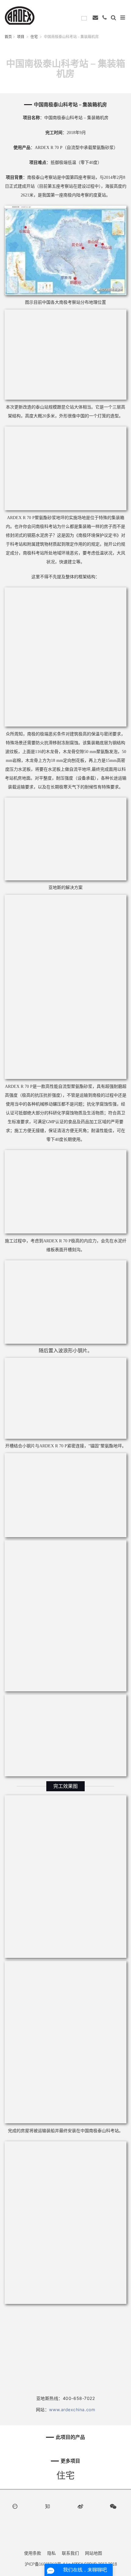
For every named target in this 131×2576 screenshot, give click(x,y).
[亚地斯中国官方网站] (20, 15)
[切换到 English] (86, 18)
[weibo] (82, 2506)
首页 (8, 37)
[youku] (16, 2506)
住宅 (34, 37)
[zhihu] (49, 2506)
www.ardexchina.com (72, 2410)
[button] (114, 17)
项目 (21, 37)
